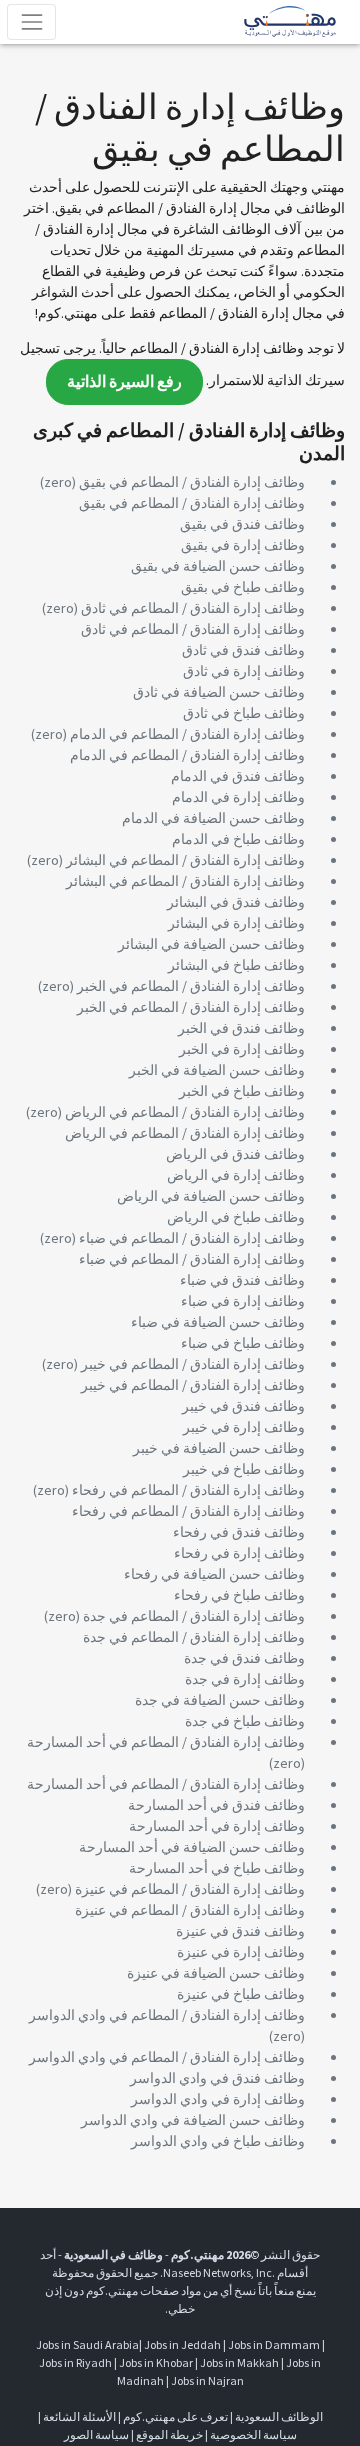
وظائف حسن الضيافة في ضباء (218, 1322)
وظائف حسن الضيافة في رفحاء (214, 1574)
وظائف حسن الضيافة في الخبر (217, 1070)
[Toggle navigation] (31, 21)
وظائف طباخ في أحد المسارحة (217, 1868)
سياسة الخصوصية (253, 2434)
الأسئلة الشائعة (79, 2416)
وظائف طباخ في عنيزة (241, 1994)
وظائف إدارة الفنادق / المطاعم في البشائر (185, 860)
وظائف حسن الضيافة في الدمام (213, 818)
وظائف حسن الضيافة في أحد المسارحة (192, 1847)
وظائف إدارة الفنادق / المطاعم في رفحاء (188, 1490)
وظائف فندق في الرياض (235, 1154)
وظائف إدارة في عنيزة (241, 1952)
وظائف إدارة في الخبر (242, 1049)
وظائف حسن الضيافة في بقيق (218, 566)
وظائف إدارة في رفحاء (239, 1553)
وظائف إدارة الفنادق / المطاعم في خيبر (193, 1364)
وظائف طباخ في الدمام (238, 839)
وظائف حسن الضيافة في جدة (220, 1700)
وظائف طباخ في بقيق (243, 587)
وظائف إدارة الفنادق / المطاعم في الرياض (185, 1112)
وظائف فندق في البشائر (236, 902)
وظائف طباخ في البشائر (236, 965)
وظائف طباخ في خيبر (244, 1469)
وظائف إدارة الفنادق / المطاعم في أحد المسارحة (166, 1742)
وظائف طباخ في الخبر (242, 1091)
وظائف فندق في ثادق (243, 650)
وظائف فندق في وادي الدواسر (217, 2078)
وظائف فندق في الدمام (238, 776)
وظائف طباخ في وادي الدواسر (218, 2141)
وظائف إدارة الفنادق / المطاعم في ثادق (193, 608)
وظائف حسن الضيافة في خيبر (219, 1448)
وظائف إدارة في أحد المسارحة (217, 1826)
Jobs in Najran (207, 2380)
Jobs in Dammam (274, 2344)
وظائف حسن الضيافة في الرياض (211, 1196)
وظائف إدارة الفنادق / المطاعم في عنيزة (190, 1889)
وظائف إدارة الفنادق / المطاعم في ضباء (192, 1238)
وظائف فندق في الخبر (241, 1028)
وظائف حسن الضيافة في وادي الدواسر (193, 2120)
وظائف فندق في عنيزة (240, 1931)
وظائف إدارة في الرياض (236, 1175)
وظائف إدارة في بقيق (243, 545)
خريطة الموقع (169, 2434)
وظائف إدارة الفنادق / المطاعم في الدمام (187, 734)
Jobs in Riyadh (75, 2362)
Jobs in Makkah (239, 2362)
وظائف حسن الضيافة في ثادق (219, 692)
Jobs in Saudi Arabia (87, 2344)
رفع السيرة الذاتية (124, 381)
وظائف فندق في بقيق (242, 524)
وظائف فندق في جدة (244, 1658)
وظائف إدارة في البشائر (236, 923)
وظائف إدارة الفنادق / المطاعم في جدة (194, 1616)
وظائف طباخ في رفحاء (239, 1595)
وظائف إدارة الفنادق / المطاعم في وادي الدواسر (167, 2015)
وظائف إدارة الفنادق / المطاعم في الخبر (191, 986)
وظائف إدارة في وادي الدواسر (218, 2099)
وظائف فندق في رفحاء (239, 1532)
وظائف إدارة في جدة (245, 1679)
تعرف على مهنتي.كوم (174, 2416)
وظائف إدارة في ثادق (244, 671)
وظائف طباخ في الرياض (236, 1217)
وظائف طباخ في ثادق (244, 713)
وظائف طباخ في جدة (245, 1721)
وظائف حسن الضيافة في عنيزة (216, 1973)
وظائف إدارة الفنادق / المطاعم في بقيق (192, 482)
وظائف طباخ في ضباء (243, 1343)
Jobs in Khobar (156, 2362)
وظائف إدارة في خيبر (244, 1427)
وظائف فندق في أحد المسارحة (216, 1805)
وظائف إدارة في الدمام (238, 797)
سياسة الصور (96, 2434)
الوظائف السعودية (279, 2416)
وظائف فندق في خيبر (243, 1406)
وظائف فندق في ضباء (242, 1280)
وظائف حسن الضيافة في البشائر (211, 944)
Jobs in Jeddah (182, 2344)
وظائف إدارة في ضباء (243, 1301)
